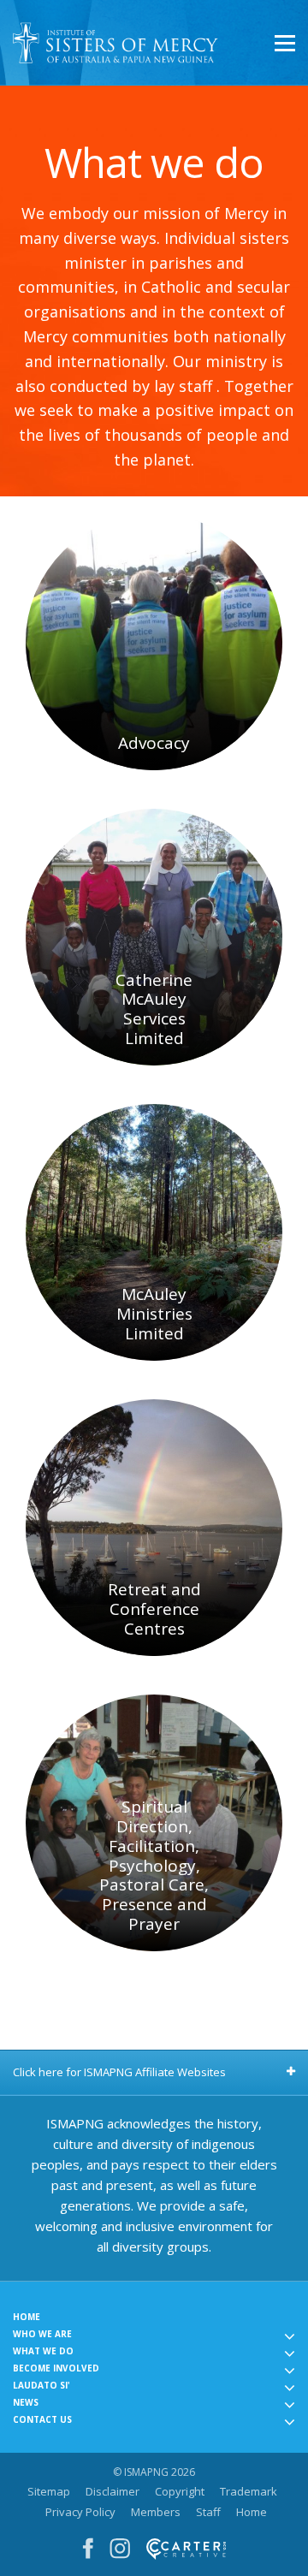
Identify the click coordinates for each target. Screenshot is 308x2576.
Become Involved (56, 2368)
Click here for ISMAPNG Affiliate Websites (119, 2072)
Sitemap (49, 2491)
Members (156, 2512)
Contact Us (42, 2419)
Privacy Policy (80, 2512)
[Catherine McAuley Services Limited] (154, 937)
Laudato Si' (41, 2385)
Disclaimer (113, 2491)
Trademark (249, 2491)
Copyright (180, 2491)
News (26, 2402)
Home (27, 2317)
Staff (208, 2512)
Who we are (42, 2334)
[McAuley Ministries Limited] (154, 1232)
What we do (43, 2351)
